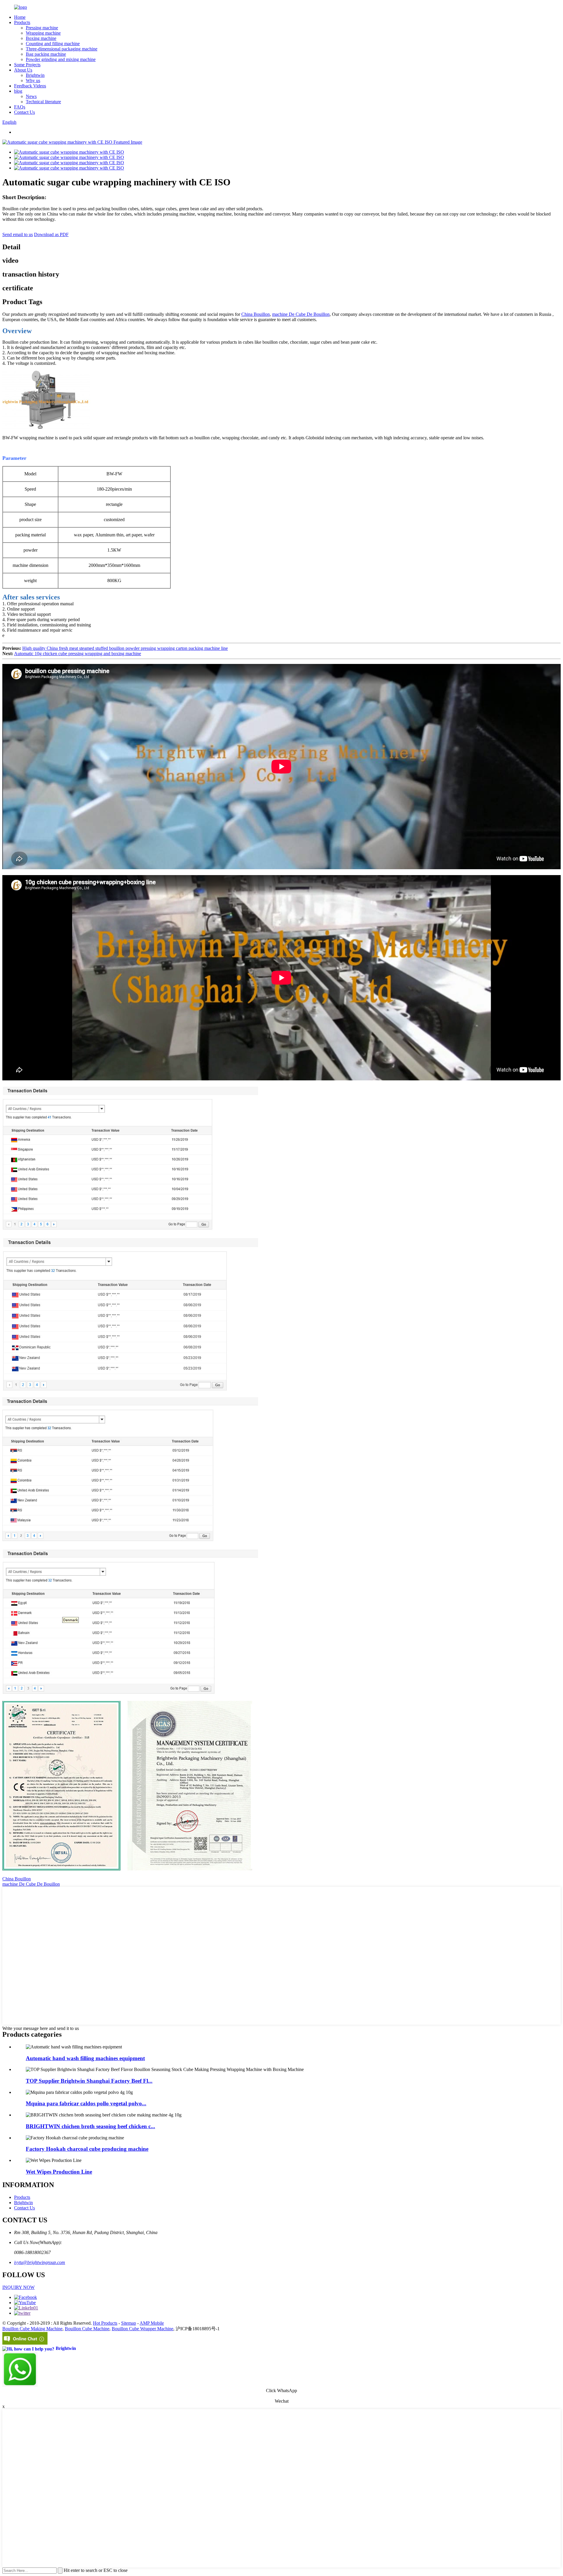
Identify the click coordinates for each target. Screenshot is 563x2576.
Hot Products (105, 2323)
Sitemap (129, 2323)
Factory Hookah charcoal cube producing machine (87, 2149)
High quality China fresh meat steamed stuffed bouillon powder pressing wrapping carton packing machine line (125, 648)
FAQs (20, 107)
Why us (33, 80)
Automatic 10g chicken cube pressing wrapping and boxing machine (78, 654)
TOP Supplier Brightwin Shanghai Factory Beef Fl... (89, 2081)
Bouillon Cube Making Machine (32, 2329)
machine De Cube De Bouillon (301, 314)
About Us (23, 70)
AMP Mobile (152, 2323)
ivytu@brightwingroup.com (40, 2262)
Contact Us (24, 112)
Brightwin (35, 75)
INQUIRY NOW (18, 2287)
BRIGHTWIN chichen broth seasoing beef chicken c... (90, 2126)
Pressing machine (42, 28)
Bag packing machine (46, 54)
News (31, 96)
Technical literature (43, 102)
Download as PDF (51, 234)
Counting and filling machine (53, 44)
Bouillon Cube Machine (87, 2329)
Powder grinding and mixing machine (61, 59)
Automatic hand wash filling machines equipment (85, 2058)
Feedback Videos (30, 86)
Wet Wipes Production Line (59, 2172)
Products (22, 22)
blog (18, 91)
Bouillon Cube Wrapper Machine (143, 2329)
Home (20, 17)
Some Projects (27, 65)
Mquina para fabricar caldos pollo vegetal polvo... (86, 2103)
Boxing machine (41, 38)
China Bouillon (256, 314)
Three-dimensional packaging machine (62, 49)
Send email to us (18, 234)
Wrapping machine (43, 33)
